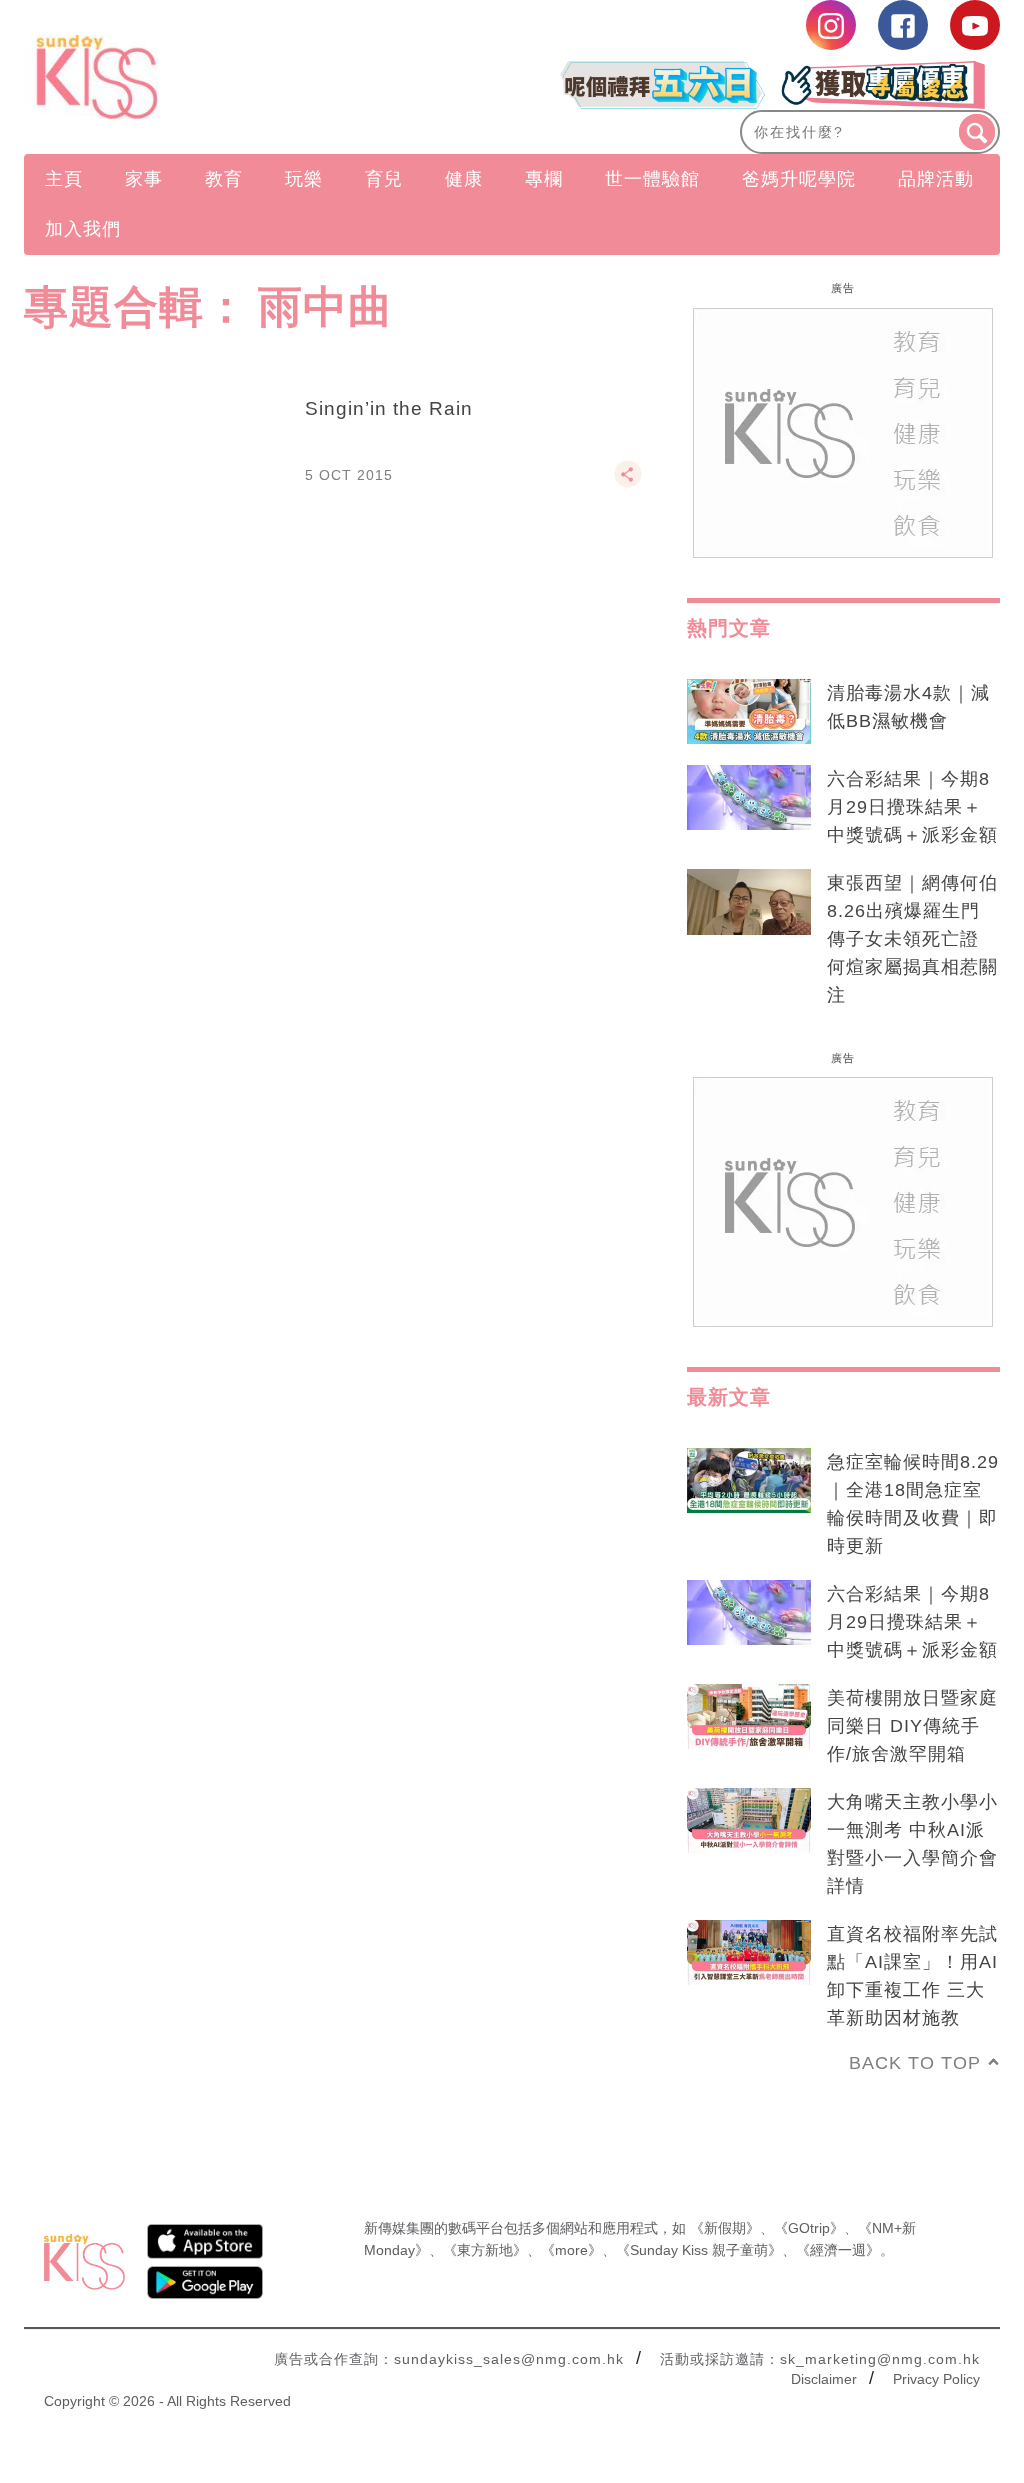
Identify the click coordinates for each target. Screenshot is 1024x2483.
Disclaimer (824, 2379)
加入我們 (83, 229)
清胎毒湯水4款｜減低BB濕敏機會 (908, 707)
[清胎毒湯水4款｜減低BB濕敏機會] (749, 712)
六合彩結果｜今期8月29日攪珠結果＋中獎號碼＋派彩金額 (912, 807)
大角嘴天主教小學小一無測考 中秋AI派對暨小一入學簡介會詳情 (912, 1844)
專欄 (544, 179)
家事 (144, 179)
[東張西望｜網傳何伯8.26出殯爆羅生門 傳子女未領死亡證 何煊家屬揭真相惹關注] (749, 902)
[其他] (628, 483)
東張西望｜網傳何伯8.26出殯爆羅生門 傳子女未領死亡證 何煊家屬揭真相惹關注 (912, 939)
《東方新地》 (485, 2250)
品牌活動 (936, 179)
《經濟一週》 (838, 2250)
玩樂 (304, 179)
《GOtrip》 (809, 2228)
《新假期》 (725, 2228)
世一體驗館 (652, 179)
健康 (464, 179)
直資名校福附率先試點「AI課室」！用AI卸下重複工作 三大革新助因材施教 (912, 1976)
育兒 (384, 179)
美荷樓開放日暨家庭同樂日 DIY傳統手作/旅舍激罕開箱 (912, 1726)
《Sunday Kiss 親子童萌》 (699, 2250)
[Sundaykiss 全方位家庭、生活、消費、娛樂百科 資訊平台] (170, 77)
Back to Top (915, 2063)
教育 (224, 179)
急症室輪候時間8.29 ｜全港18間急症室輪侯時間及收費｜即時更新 (913, 1504)
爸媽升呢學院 (799, 179)
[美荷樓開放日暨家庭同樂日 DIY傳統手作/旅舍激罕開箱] (749, 1717)
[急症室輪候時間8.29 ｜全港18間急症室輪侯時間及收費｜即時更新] (749, 1481)
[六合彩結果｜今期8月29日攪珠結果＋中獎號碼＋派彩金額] (749, 798)
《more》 (571, 2250)
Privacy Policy (936, 2379)
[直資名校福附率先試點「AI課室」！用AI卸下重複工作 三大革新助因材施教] (749, 1953)
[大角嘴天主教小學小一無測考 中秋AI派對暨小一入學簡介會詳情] (749, 1821)
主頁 (64, 179)
